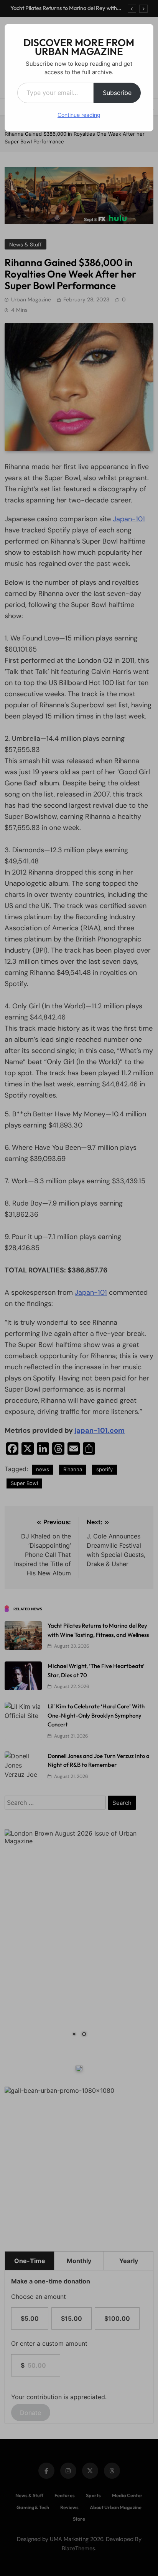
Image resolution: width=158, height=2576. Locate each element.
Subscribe (117, 93)
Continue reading (79, 115)
